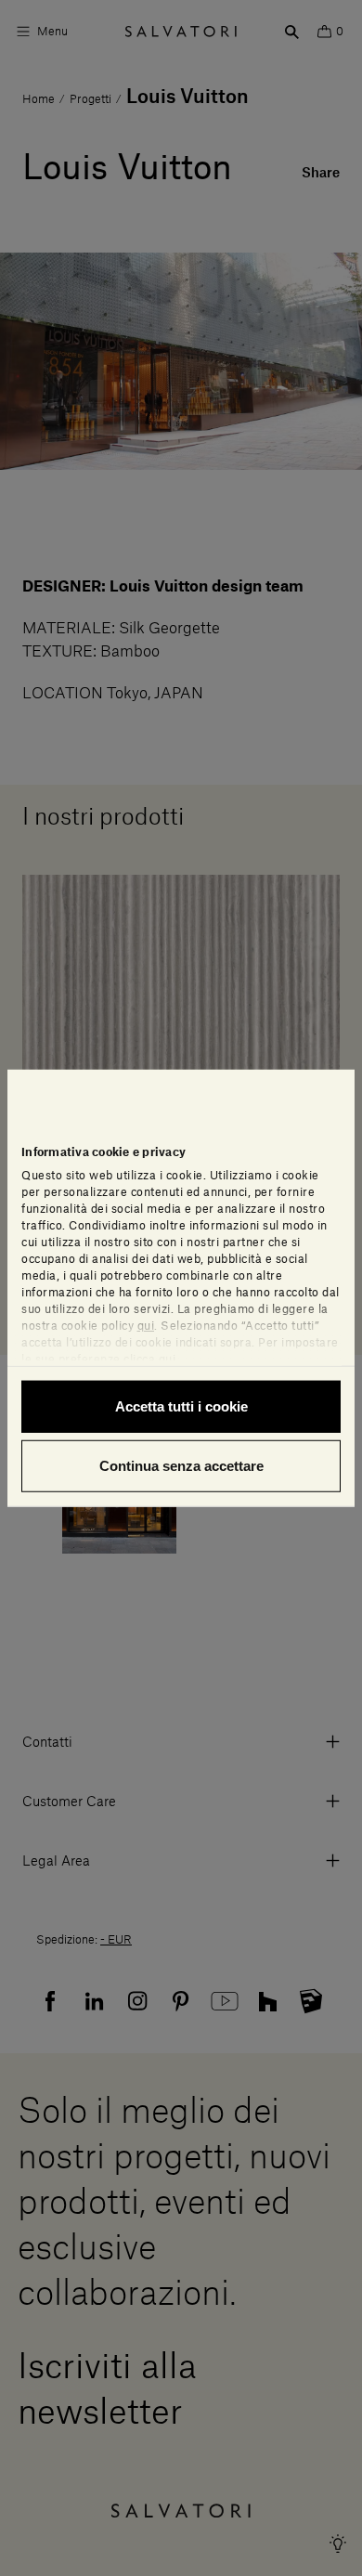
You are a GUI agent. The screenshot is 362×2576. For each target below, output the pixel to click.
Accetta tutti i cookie (181, 1406)
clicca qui (149, 1360)
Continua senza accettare (181, 1465)
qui (146, 1326)
